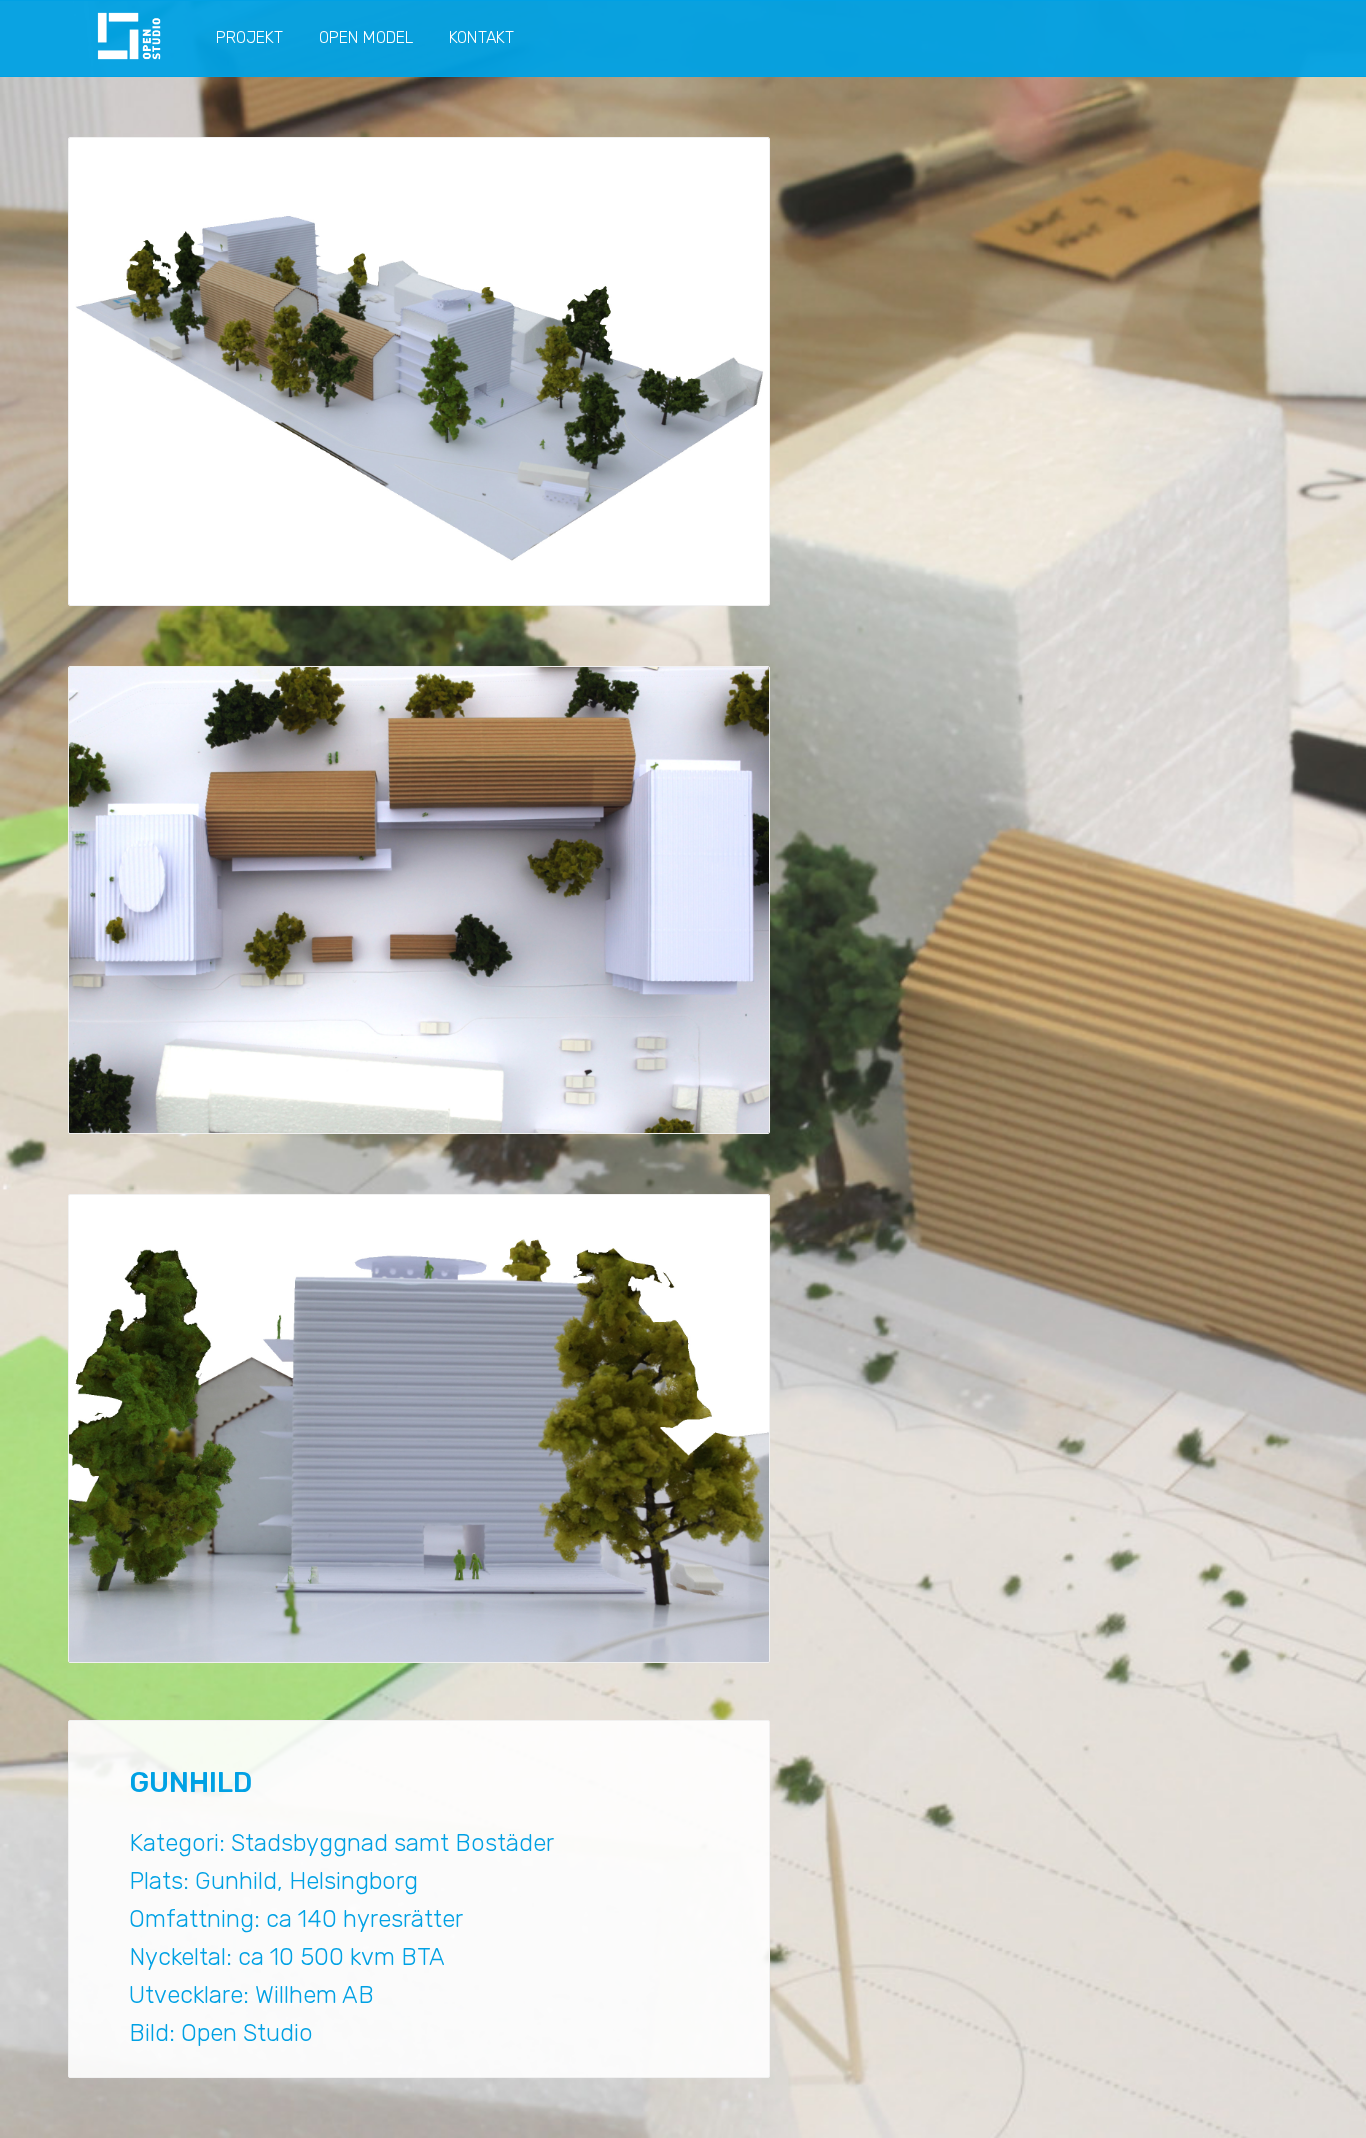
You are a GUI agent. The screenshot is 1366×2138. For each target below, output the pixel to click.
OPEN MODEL (366, 37)
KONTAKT (481, 37)
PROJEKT (249, 37)
